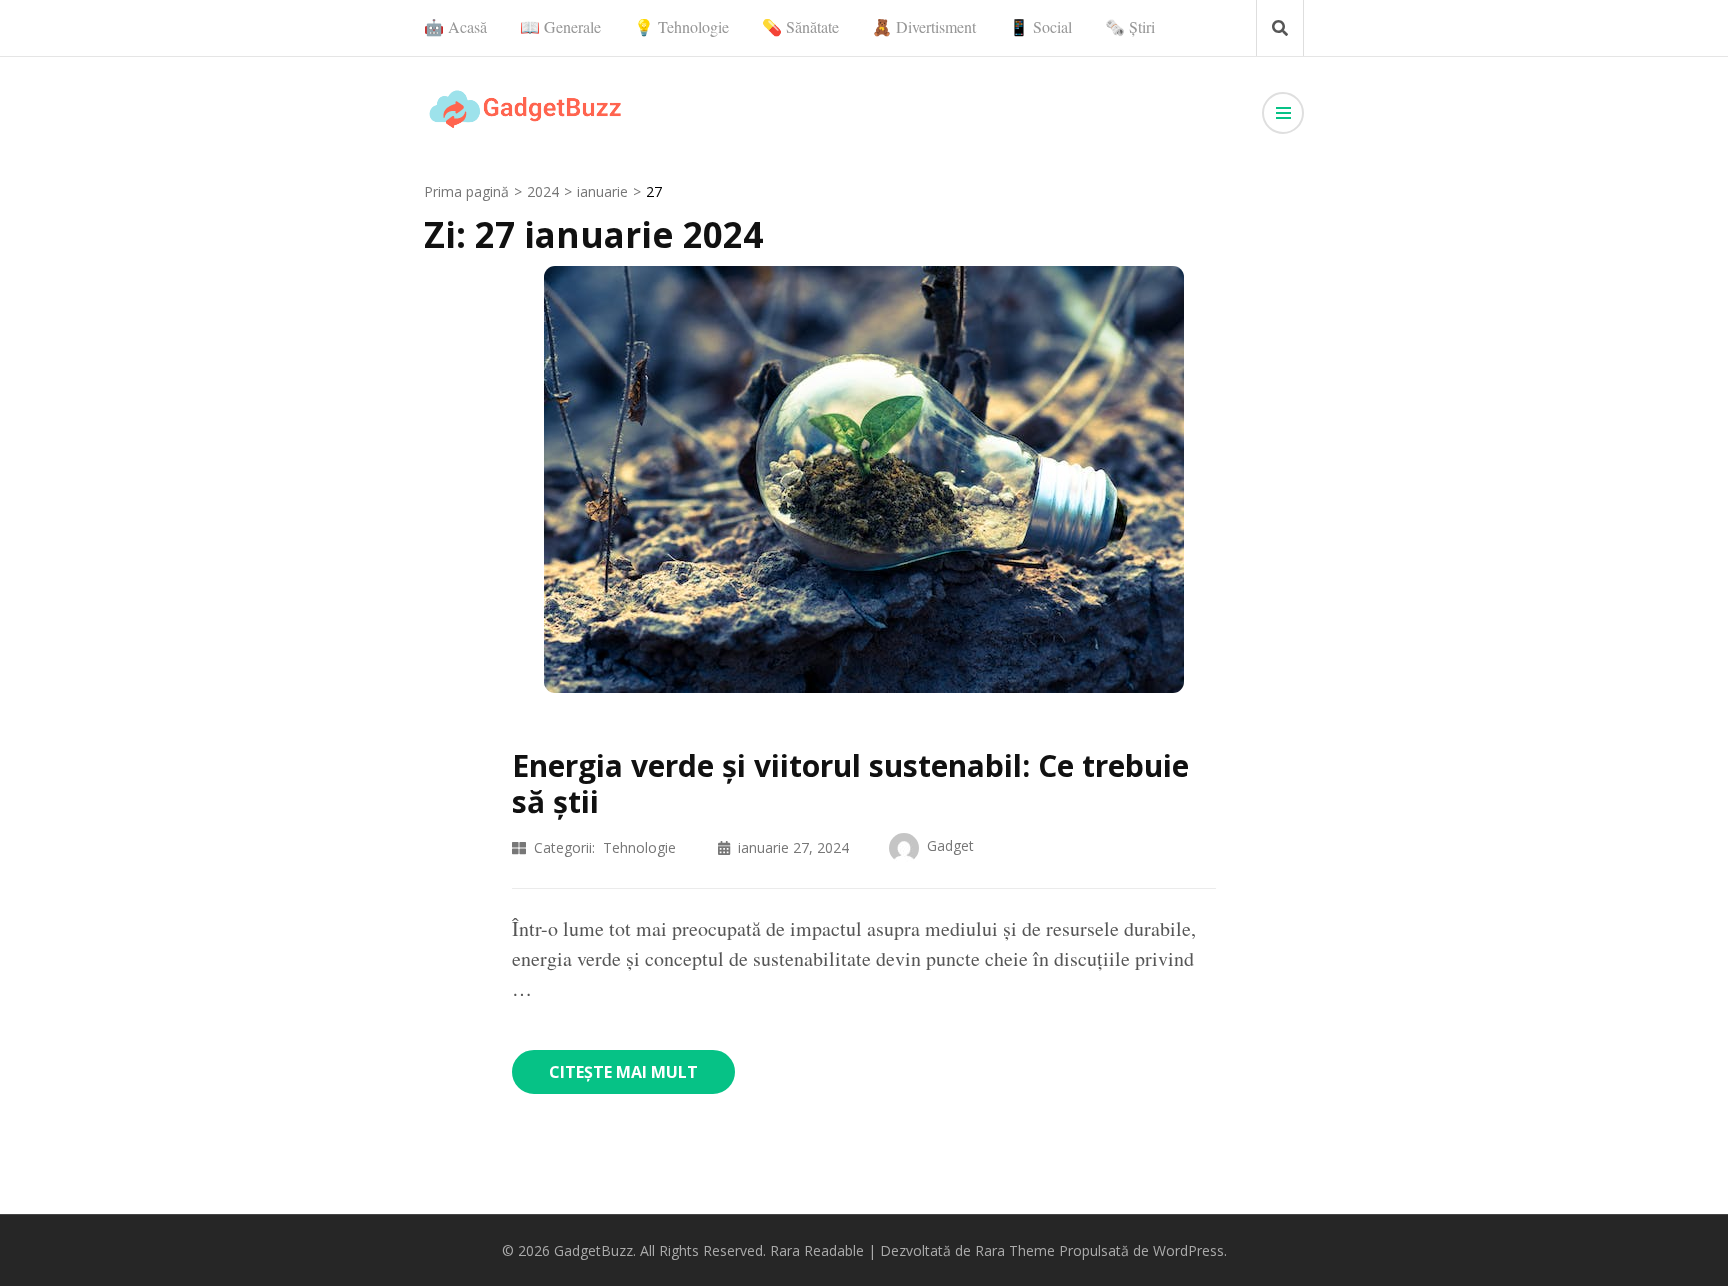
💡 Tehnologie (681, 26)
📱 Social (1040, 26)
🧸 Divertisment (924, 26)
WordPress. (1190, 1250)
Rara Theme (1015, 1250)
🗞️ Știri (1130, 26)
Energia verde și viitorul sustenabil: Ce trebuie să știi (850, 783)
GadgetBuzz (593, 1250)
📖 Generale (560, 26)
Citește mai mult (623, 1072)
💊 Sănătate (800, 26)
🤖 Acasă (455, 26)
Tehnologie (639, 847)
